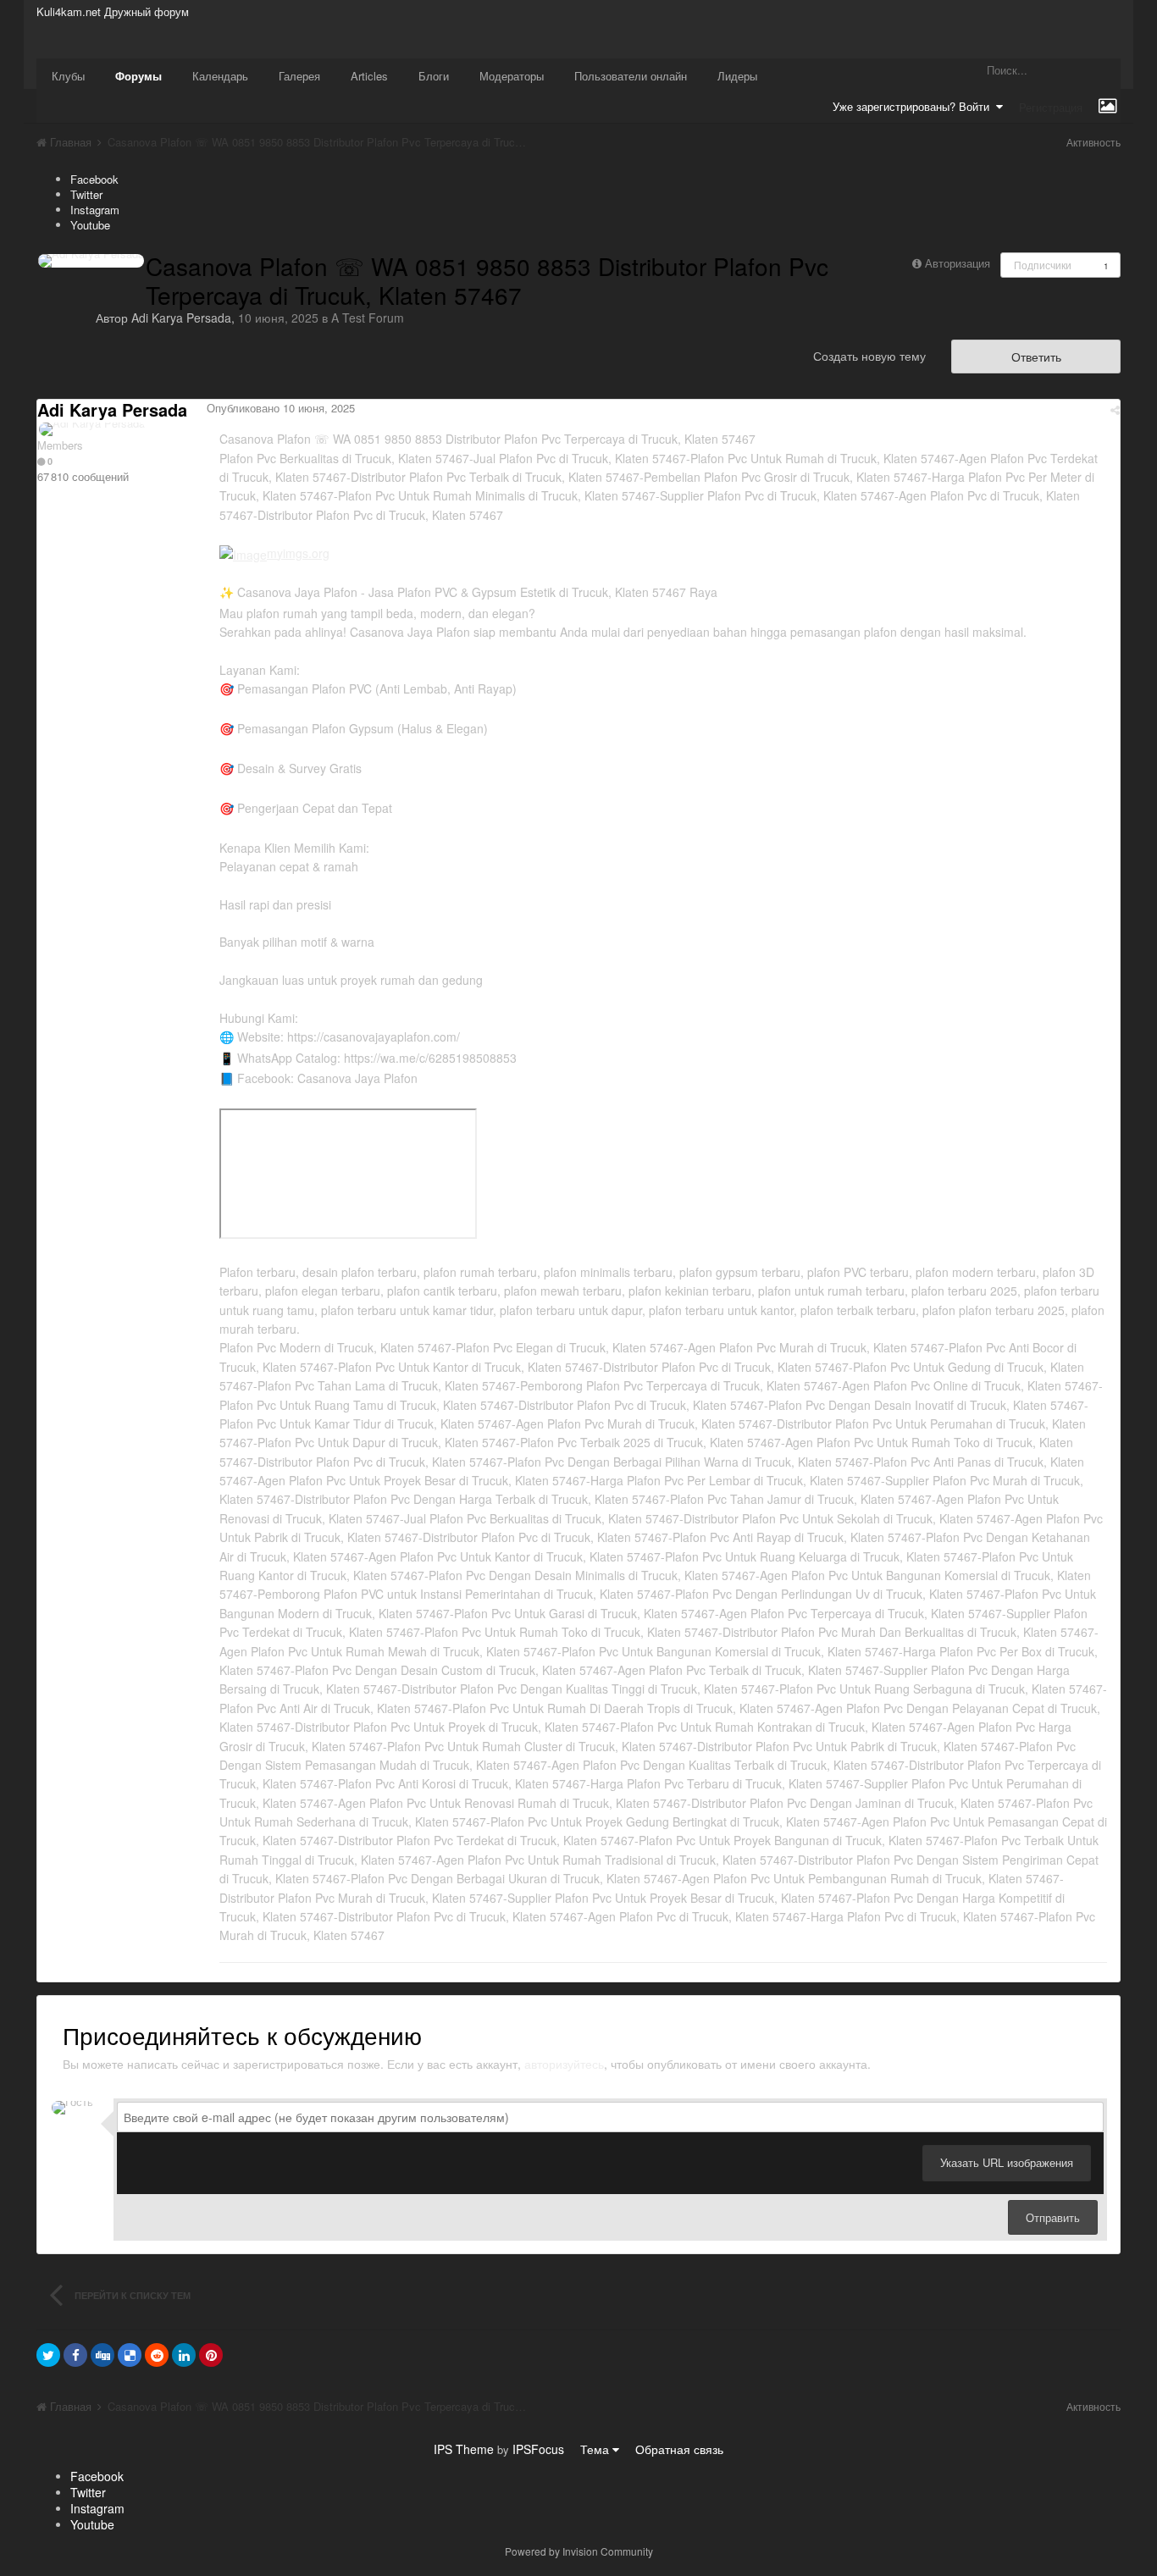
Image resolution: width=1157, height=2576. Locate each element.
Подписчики (1043, 265)
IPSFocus (538, 2449)
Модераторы (512, 76)
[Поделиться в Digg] (102, 2355)
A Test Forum (368, 318)
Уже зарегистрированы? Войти (914, 106)
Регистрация (1051, 107)
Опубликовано (281, 408)
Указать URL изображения (1007, 2162)
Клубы (68, 76)
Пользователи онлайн (631, 76)
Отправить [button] (1053, 2217)
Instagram (95, 210)
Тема (596, 2449)
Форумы (138, 76)
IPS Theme (464, 2449)
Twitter (86, 194)
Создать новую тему (869, 356)
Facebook (94, 179)
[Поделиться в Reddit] (157, 2355)
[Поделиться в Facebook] (75, 2355)
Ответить (1036, 357)
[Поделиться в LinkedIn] (184, 2355)
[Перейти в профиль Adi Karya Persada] (91, 261)
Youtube (90, 225)
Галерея (299, 76)
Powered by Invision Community (579, 2551)
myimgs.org (298, 553)
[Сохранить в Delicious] (130, 2355)
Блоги (434, 76)
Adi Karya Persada (181, 318)
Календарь (220, 76)
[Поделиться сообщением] (1115, 409)
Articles (369, 76)
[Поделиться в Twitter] (48, 2355)
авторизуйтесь (564, 2064)
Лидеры (737, 76)
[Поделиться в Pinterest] (211, 2355)
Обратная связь (679, 2449)
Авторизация (958, 263)
